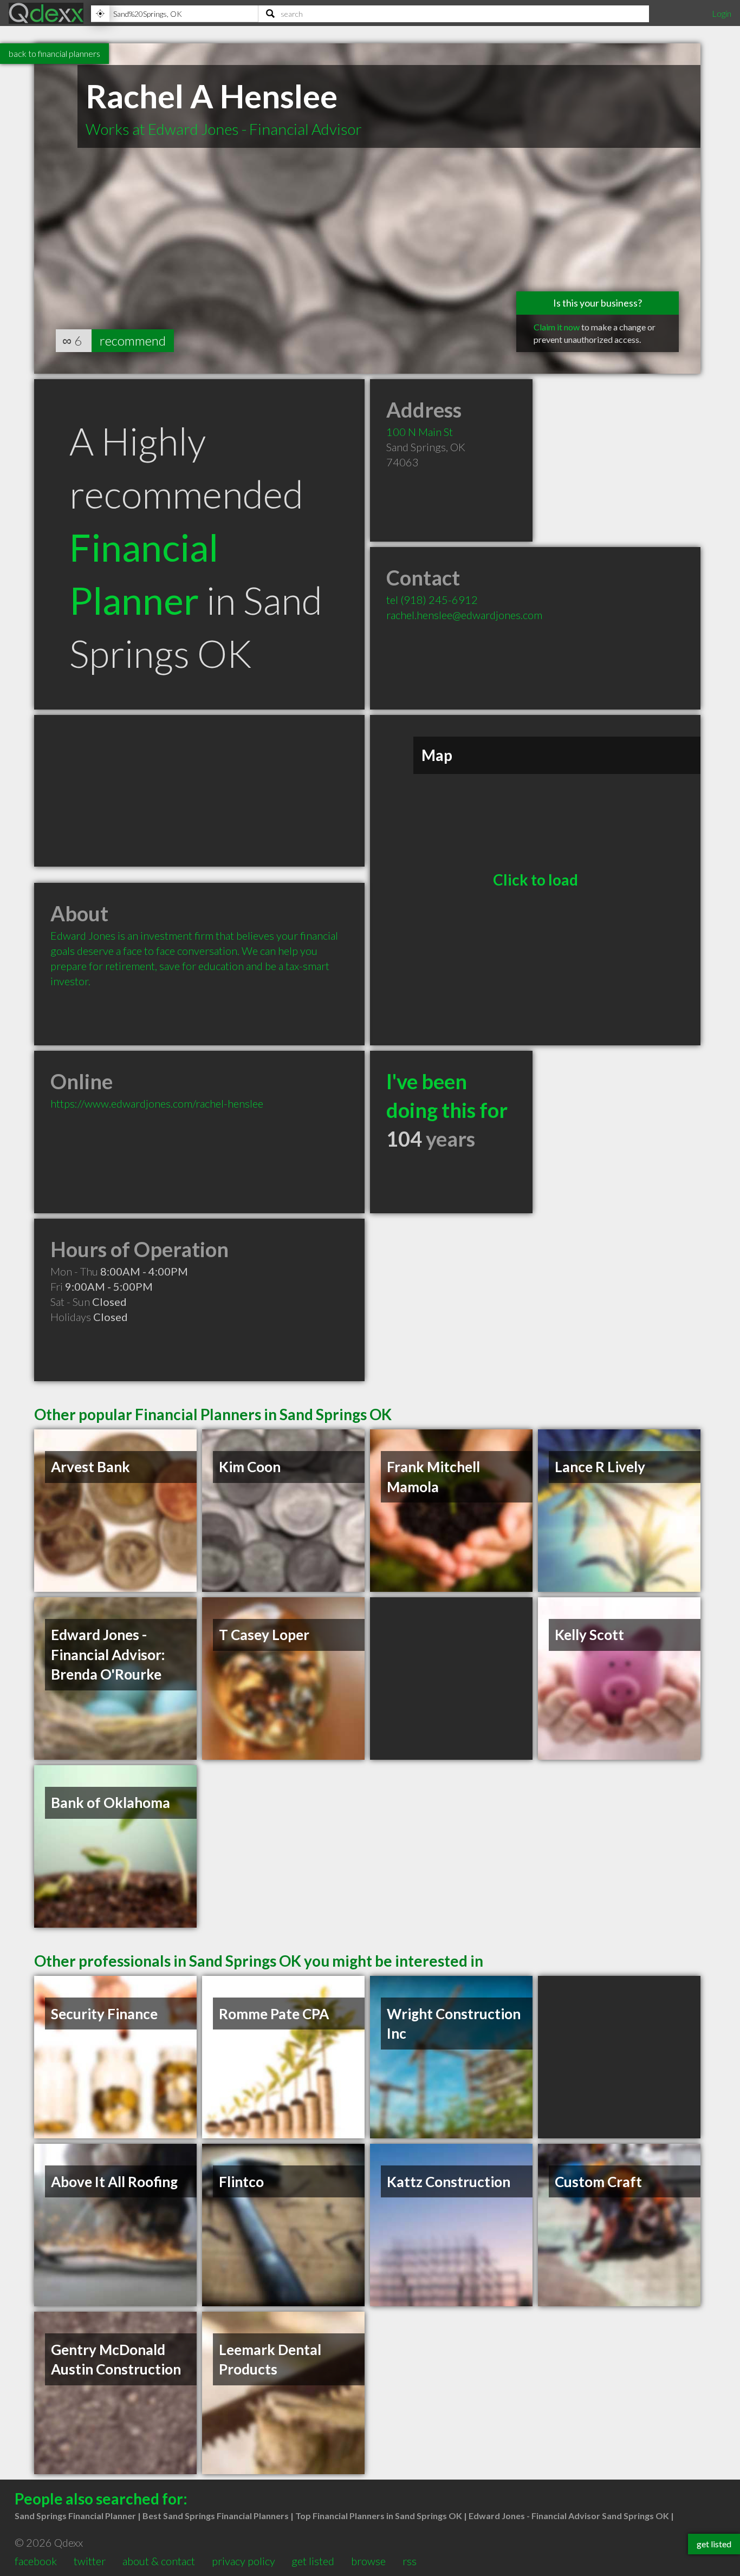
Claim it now (557, 327)
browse (368, 2561)
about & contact (159, 2561)
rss (410, 2561)
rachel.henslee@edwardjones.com (464, 615)
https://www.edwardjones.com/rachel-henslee (157, 1103)
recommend (133, 340)
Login (722, 13)
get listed (313, 2561)
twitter (90, 2561)
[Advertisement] (199, 791)
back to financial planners (54, 53)
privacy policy (244, 2561)
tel (432, 600)
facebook (36, 2561)
